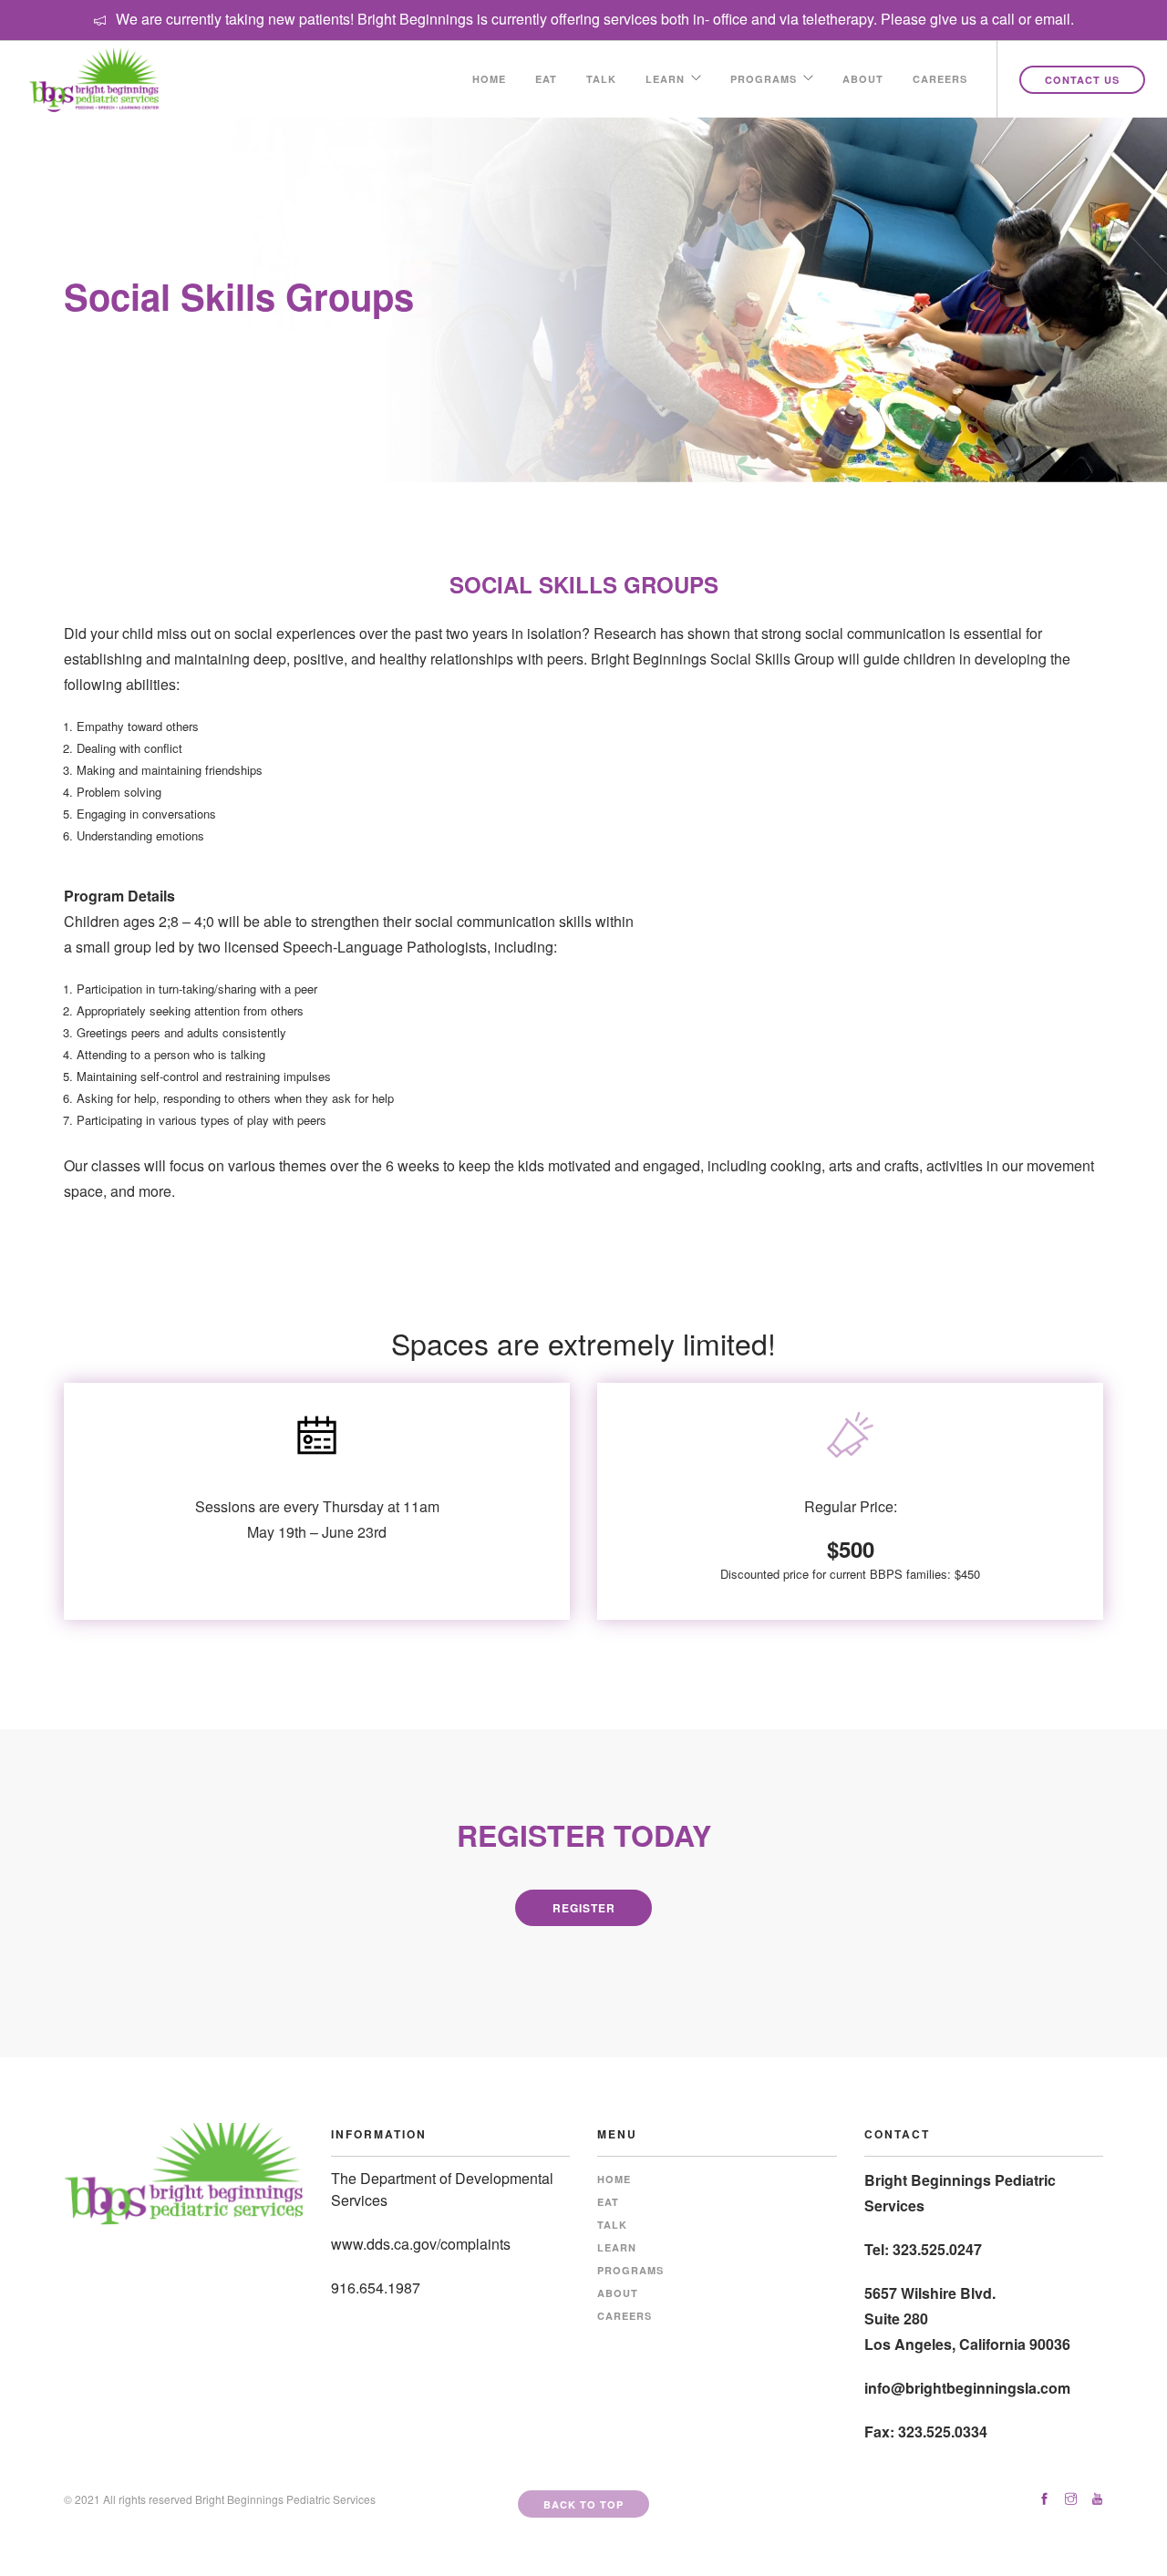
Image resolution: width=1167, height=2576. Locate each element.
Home (489, 79)
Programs (764, 79)
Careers (940, 79)
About (863, 79)
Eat (546, 79)
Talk (601, 79)
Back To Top (583, 2504)
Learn (665, 79)
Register (584, 1908)
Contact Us (1082, 80)
